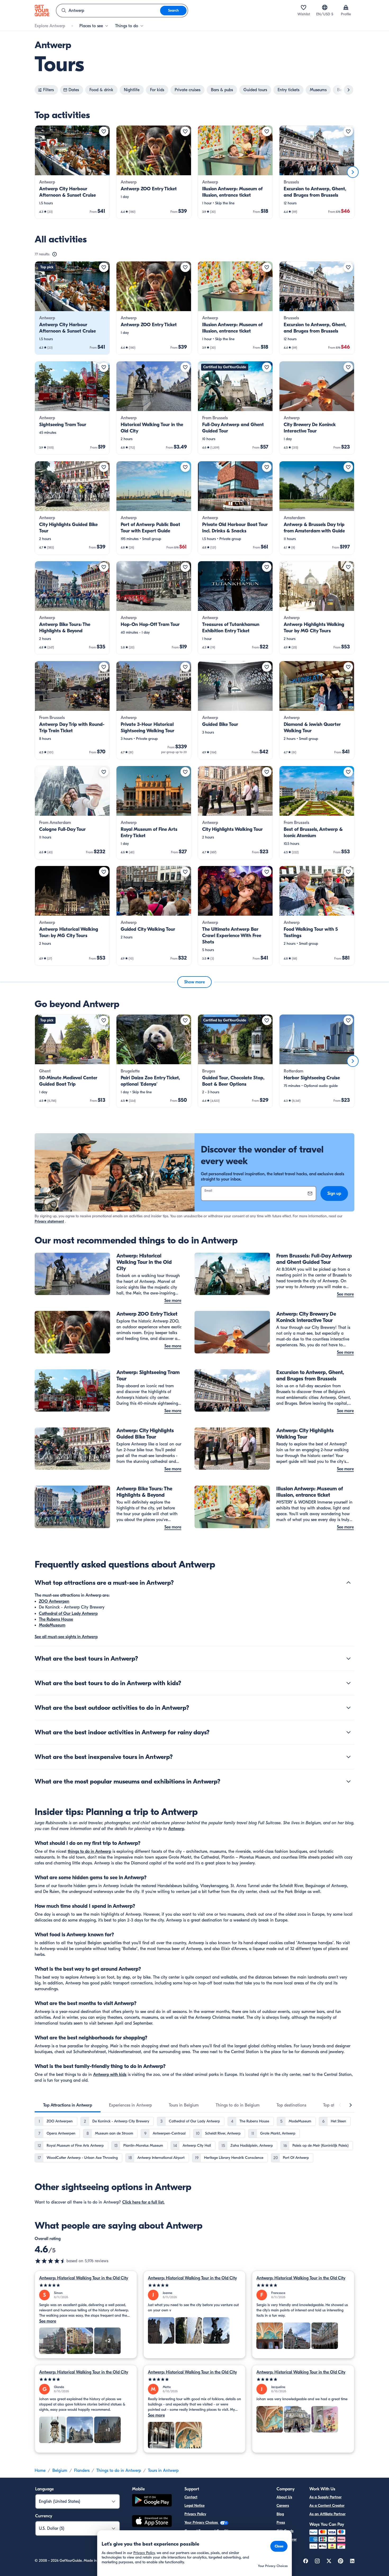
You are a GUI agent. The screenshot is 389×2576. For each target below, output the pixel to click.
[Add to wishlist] (104, 131)
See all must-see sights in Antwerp (66, 1637)
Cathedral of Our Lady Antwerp (68, 1614)
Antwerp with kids (110, 2075)
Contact (191, 2497)
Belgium (60, 2471)
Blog (280, 2514)
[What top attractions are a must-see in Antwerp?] (349, 1583)
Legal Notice (195, 2506)
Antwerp (176, 1829)
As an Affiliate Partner (327, 2514)
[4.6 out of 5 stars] (51, 2261)
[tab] (68, 2105)
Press (281, 2522)
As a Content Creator (327, 2506)
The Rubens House (56, 1619)
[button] (72, 172)
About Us (284, 2497)
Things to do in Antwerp (119, 2471)
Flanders (82, 2471)
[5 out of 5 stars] (86, 2285)
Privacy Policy (195, 2514)
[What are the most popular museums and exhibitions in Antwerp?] (349, 1781)
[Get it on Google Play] (152, 2501)
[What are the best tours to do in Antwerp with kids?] (349, 1683)
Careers (283, 2506)
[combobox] (108, 11)
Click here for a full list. (143, 2202)
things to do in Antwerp (89, 1851)
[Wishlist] (304, 7)
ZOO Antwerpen (54, 1601)
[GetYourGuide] (42, 11)
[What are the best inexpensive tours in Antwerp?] (349, 1757)
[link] (72, 172)
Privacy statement (49, 1221)
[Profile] (346, 7)
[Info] (55, 254)
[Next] (353, 172)
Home (40, 2471)
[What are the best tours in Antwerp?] (349, 1658)
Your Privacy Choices (202, 2522)
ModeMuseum (52, 1625)
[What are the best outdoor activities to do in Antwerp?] (349, 1708)
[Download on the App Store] (152, 2522)
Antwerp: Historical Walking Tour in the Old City (84, 2278)
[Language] (325, 7)
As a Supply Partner (325, 2497)
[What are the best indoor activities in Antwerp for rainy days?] (349, 1732)
